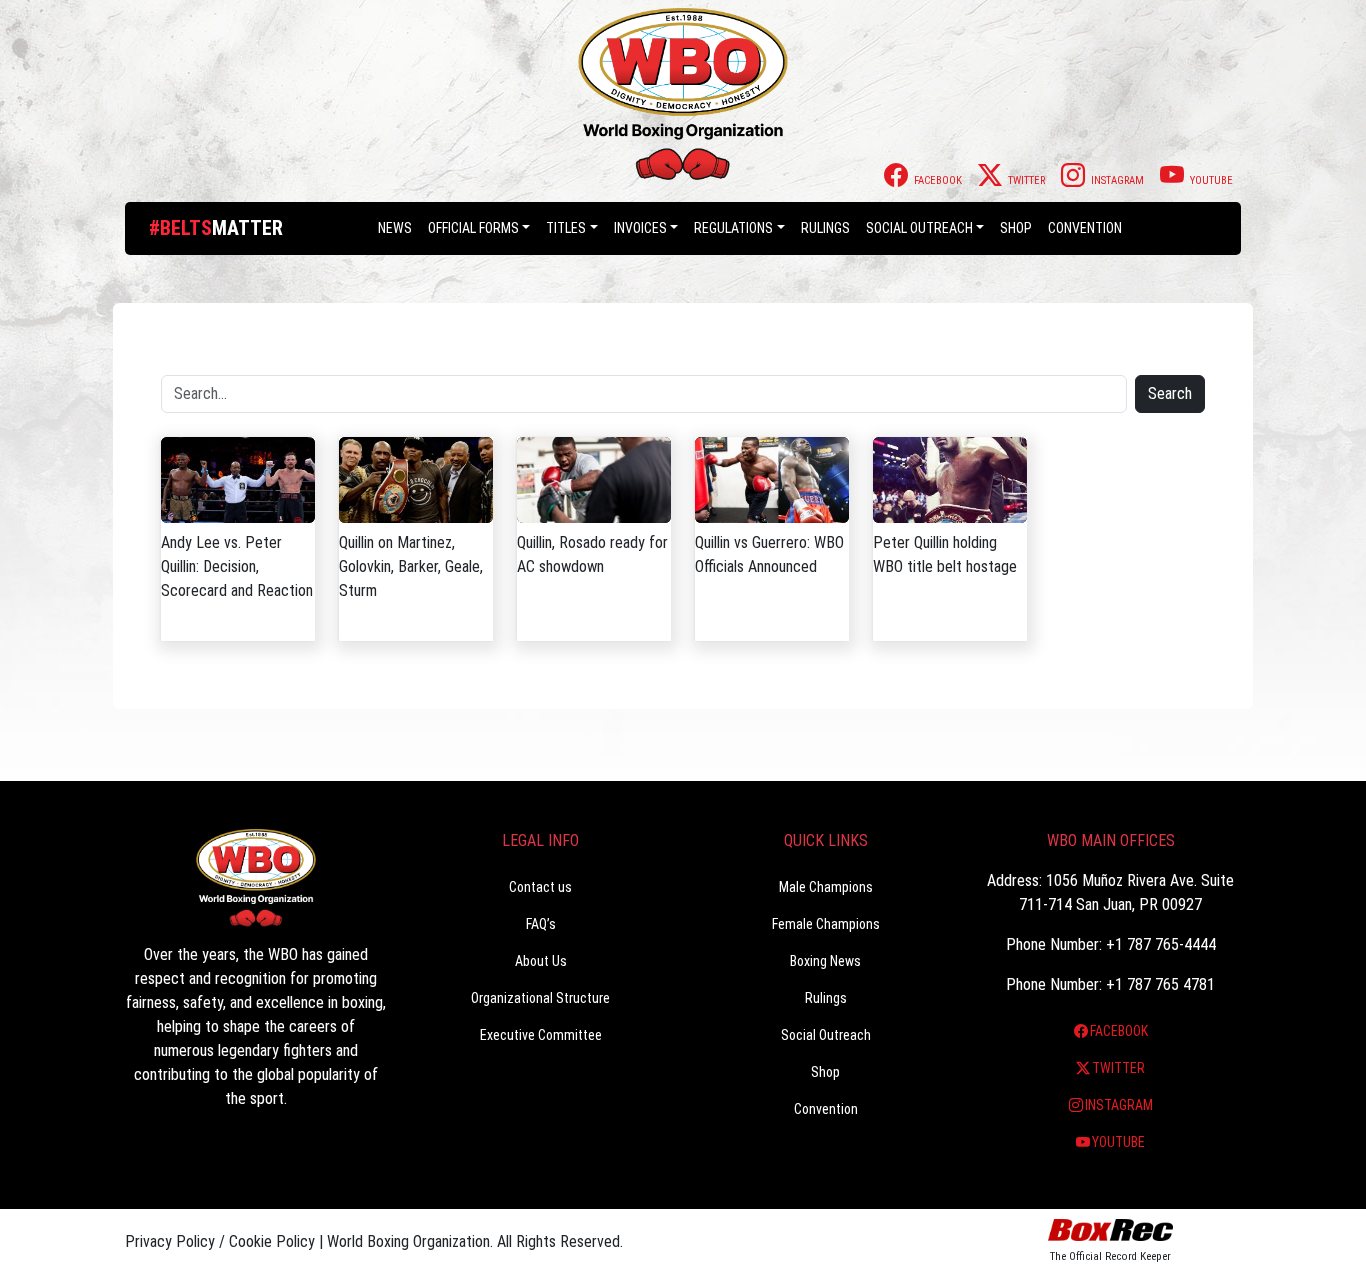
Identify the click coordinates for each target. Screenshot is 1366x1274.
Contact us (540, 887)
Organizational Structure (540, 998)
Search (1170, 393)
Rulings (825, 228)
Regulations (733, 228)
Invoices (640, 228)
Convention (826, 1109)
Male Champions (826, 887)
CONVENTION (1085, 228)
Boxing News (825, 961)
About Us (541, 961)
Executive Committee (541, 1035)
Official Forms (473, 228)
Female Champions (826, 924)
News (395, 228)
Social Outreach (919, 228)
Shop (1016, 228)
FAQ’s (541, 924)
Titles (566, 228)
